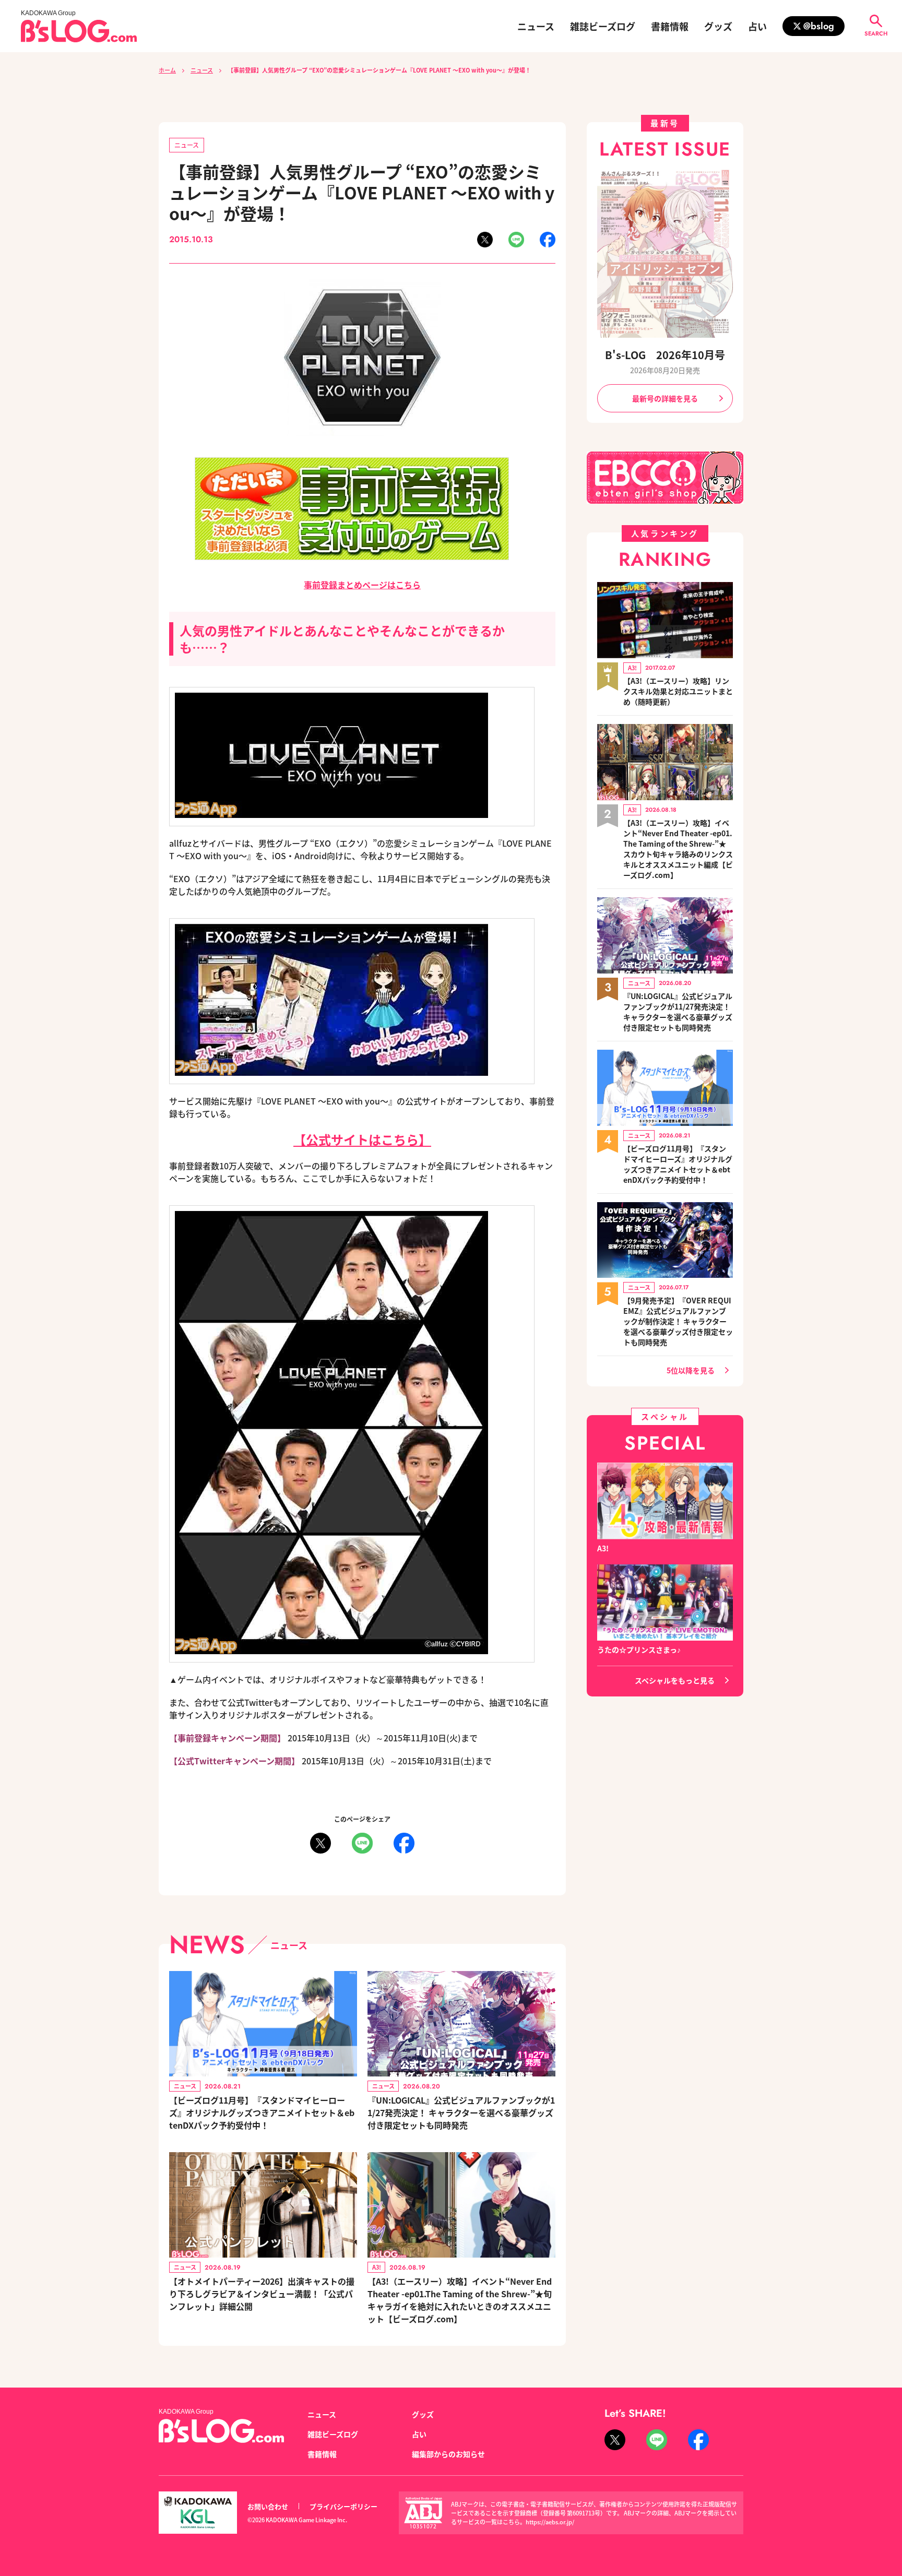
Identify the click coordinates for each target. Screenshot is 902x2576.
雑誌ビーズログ (603, 26)
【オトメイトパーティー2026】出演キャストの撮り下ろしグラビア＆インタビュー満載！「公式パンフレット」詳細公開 (262, 2294)
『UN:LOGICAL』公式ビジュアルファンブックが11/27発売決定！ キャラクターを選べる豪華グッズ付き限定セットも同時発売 (461, 2112)
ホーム (167, 70)
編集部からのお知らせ (448, 2454)
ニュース (536, 26)
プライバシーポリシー (343, 2506)
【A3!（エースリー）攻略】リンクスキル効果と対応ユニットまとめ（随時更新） (678, 691)
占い (757, 26)
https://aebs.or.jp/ (550, 2522)
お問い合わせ (268, 2506)
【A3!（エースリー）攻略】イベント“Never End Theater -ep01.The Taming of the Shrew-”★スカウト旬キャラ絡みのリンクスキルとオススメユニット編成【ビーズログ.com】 (678, 849)
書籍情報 (670, 26)
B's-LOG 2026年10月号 (665, 355)
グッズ (718, 26)
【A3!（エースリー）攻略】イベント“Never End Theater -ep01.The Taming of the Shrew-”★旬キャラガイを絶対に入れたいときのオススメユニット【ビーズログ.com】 (460, 2300)
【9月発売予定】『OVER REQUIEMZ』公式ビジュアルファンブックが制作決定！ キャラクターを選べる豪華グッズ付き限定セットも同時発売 (678, 1321)
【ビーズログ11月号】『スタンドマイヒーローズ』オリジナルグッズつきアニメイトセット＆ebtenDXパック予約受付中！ (262, 2112)
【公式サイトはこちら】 (362, 1139)
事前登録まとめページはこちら (362, 585)
